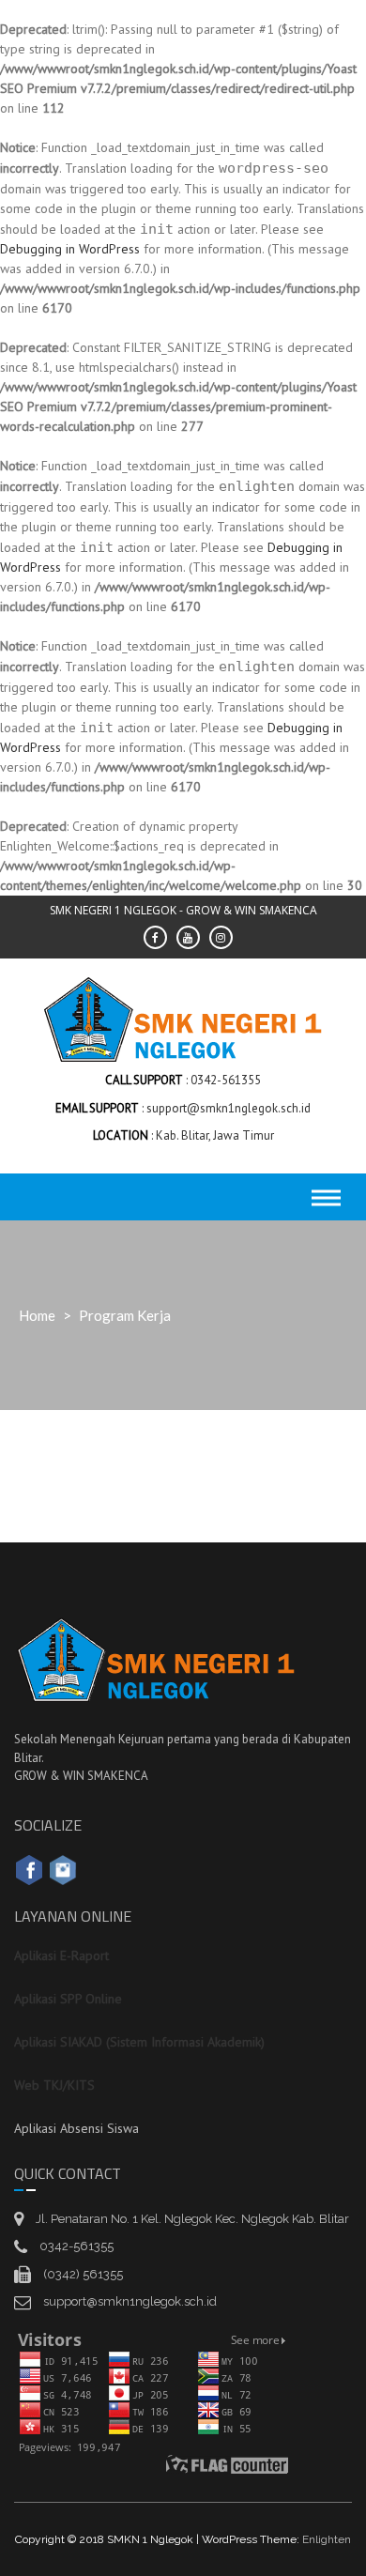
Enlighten (327, 2539)
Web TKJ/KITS (54, 2085)
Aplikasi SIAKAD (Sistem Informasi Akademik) (139, 2042)
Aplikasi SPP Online (68, 1999)
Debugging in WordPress (70, 249)
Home (37, 1315)
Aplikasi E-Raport (61, 1955)
